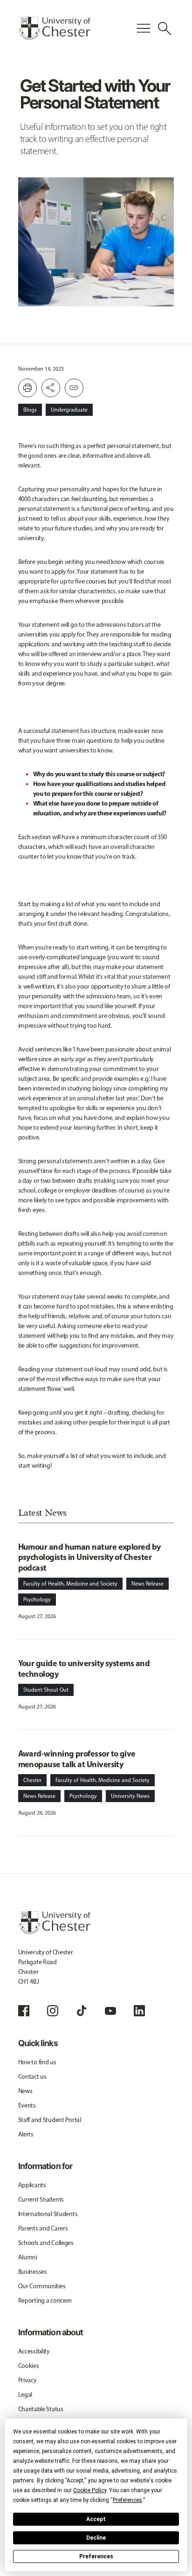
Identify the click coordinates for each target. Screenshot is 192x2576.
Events (27, 2105)
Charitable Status (41, 2409)
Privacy (27, 2380)
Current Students (41, 2200)
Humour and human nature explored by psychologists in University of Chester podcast (89, 1557)
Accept (96, 2519)
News (25, 2091)
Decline (96, 2538)
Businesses (33, 2272)
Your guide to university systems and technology (84, 1668)
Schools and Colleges (46, 2243)
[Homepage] (54, 28)
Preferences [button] (127, 2500)
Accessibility (34, 2351)
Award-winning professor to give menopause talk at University (77, 1759)
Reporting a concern (45, 2301)
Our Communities (42, 2286)
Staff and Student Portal (50, 2120)
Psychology (37, 1600)
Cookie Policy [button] (90, 2490)
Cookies (29, 2366)
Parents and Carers (43, 2228)
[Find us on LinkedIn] (139, 2011)
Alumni (28, 2257)
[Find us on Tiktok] (82, 2011)
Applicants (32, 2185)
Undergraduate (69, 410)
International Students (48, 2214)
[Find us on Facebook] (24, 2011)
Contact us (32, 2077)
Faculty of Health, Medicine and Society (70, 1584)
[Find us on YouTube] (110, 2011)
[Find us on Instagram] (53, 2011)
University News (130, 1796)
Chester (32, 1780)
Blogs (30, 410)
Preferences (96, 2556)
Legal (25, 2395)
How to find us (37, 2062)
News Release (147, 1584)
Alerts (26, 2134)
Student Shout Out (46, 1690)
